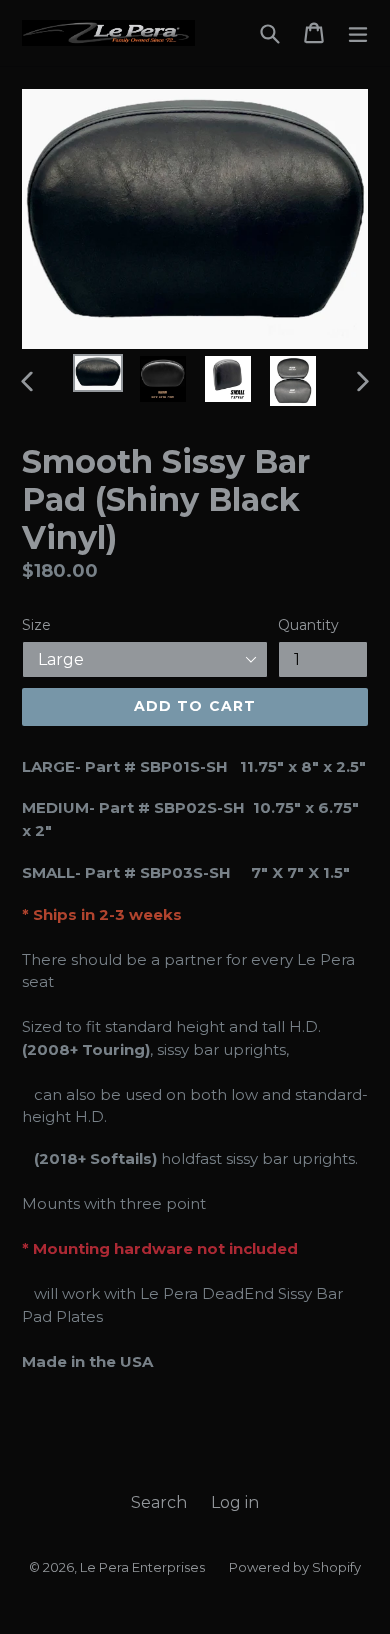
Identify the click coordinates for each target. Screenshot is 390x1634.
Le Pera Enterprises (142, 1567)
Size (36, 625)
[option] (97, 373)
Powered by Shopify (295, 1567)
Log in (235, 1502)
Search (159, 1502)
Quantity (308, 625)
